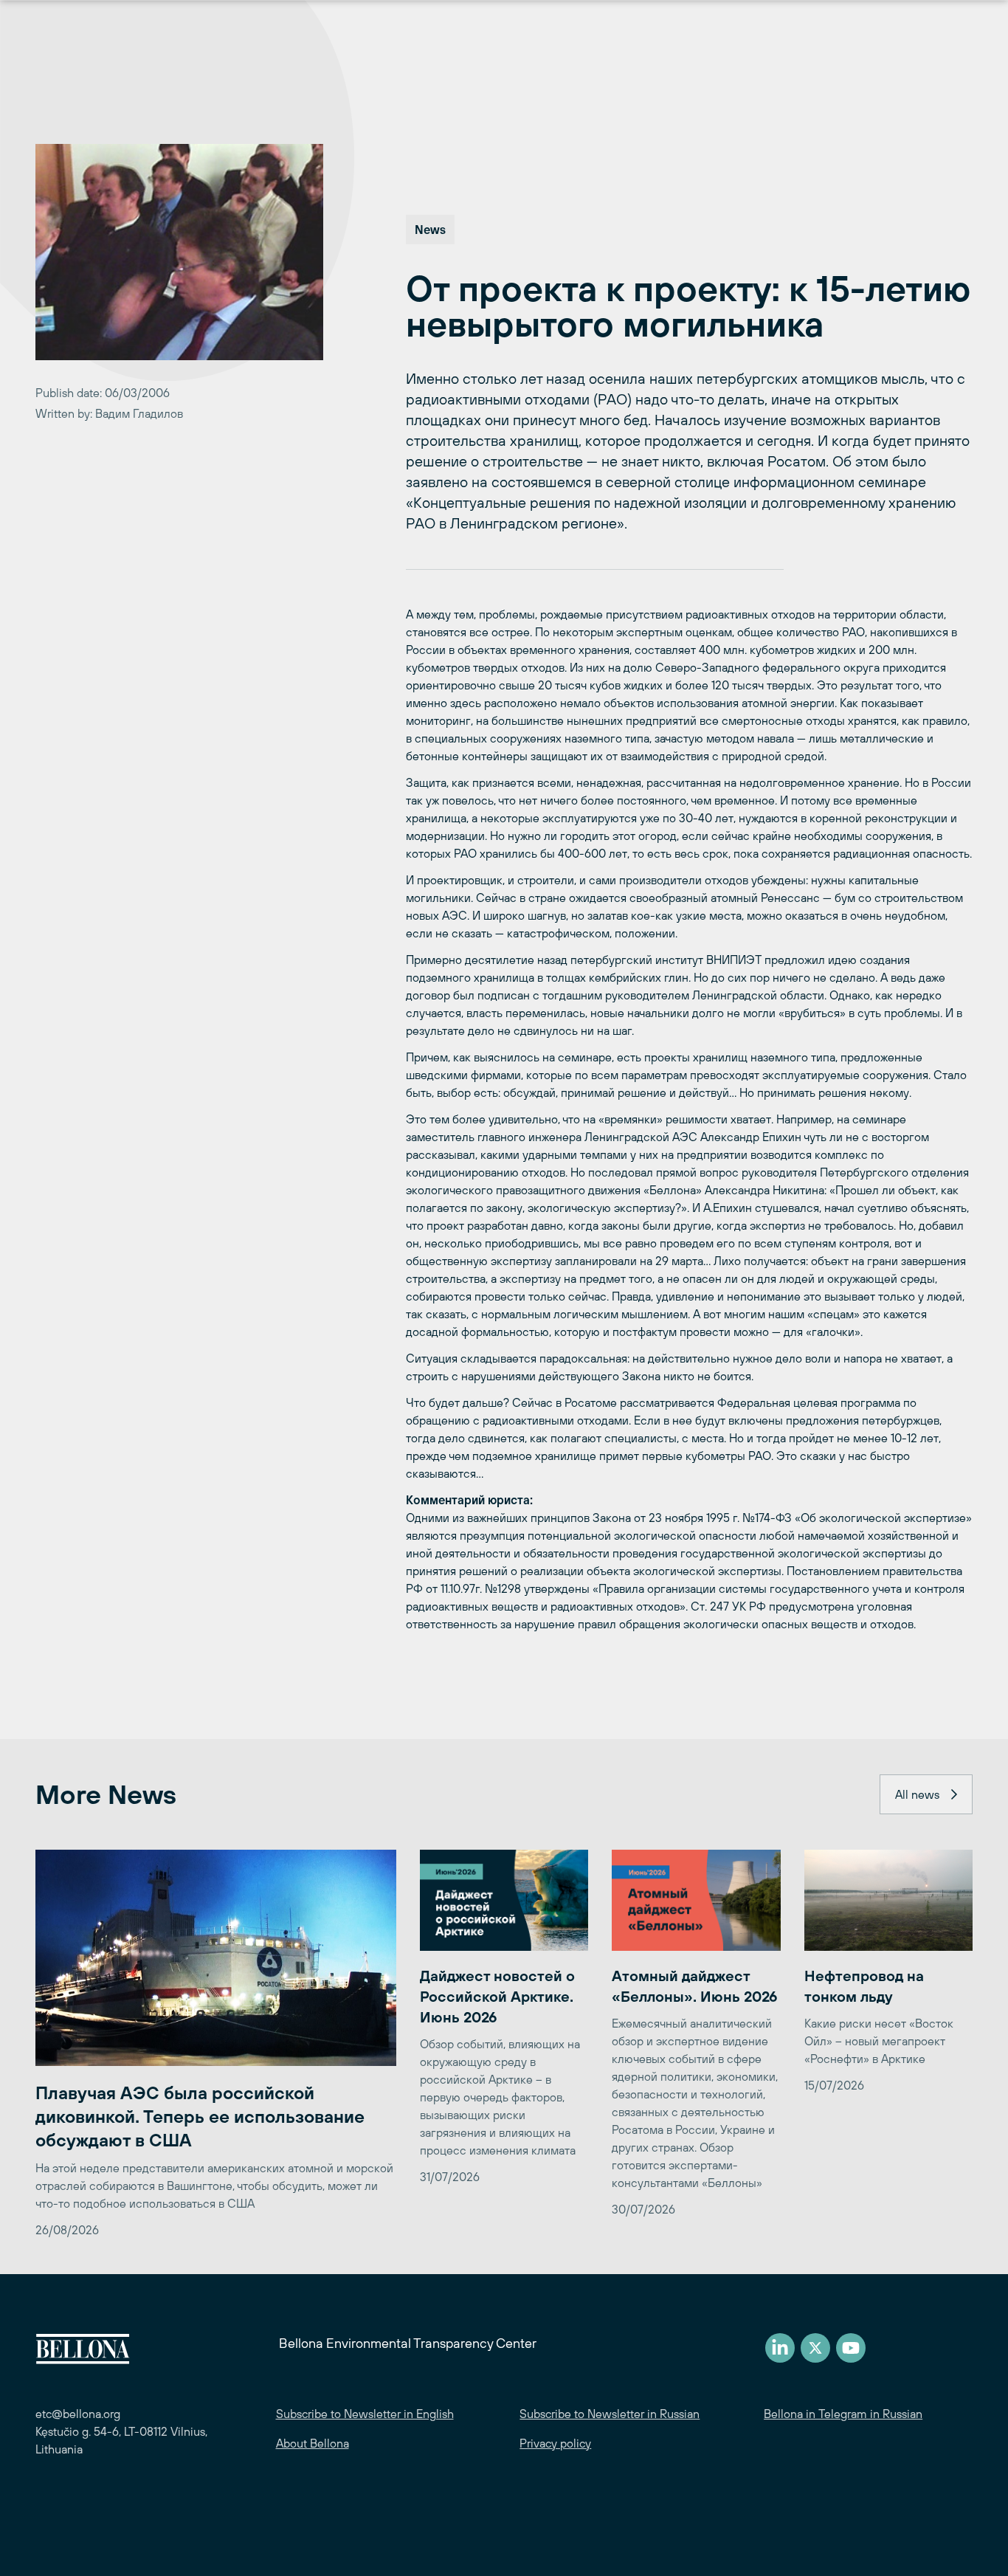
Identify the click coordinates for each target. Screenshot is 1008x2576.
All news (917, 1794)
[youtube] (851, 2348)
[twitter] (815, 2348)
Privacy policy (555, 2443)
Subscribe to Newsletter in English (365, 2414)
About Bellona (313, 2443)
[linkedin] (780, 2348)
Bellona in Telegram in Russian (843, 2414)
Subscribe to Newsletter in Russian (610, 2414)
